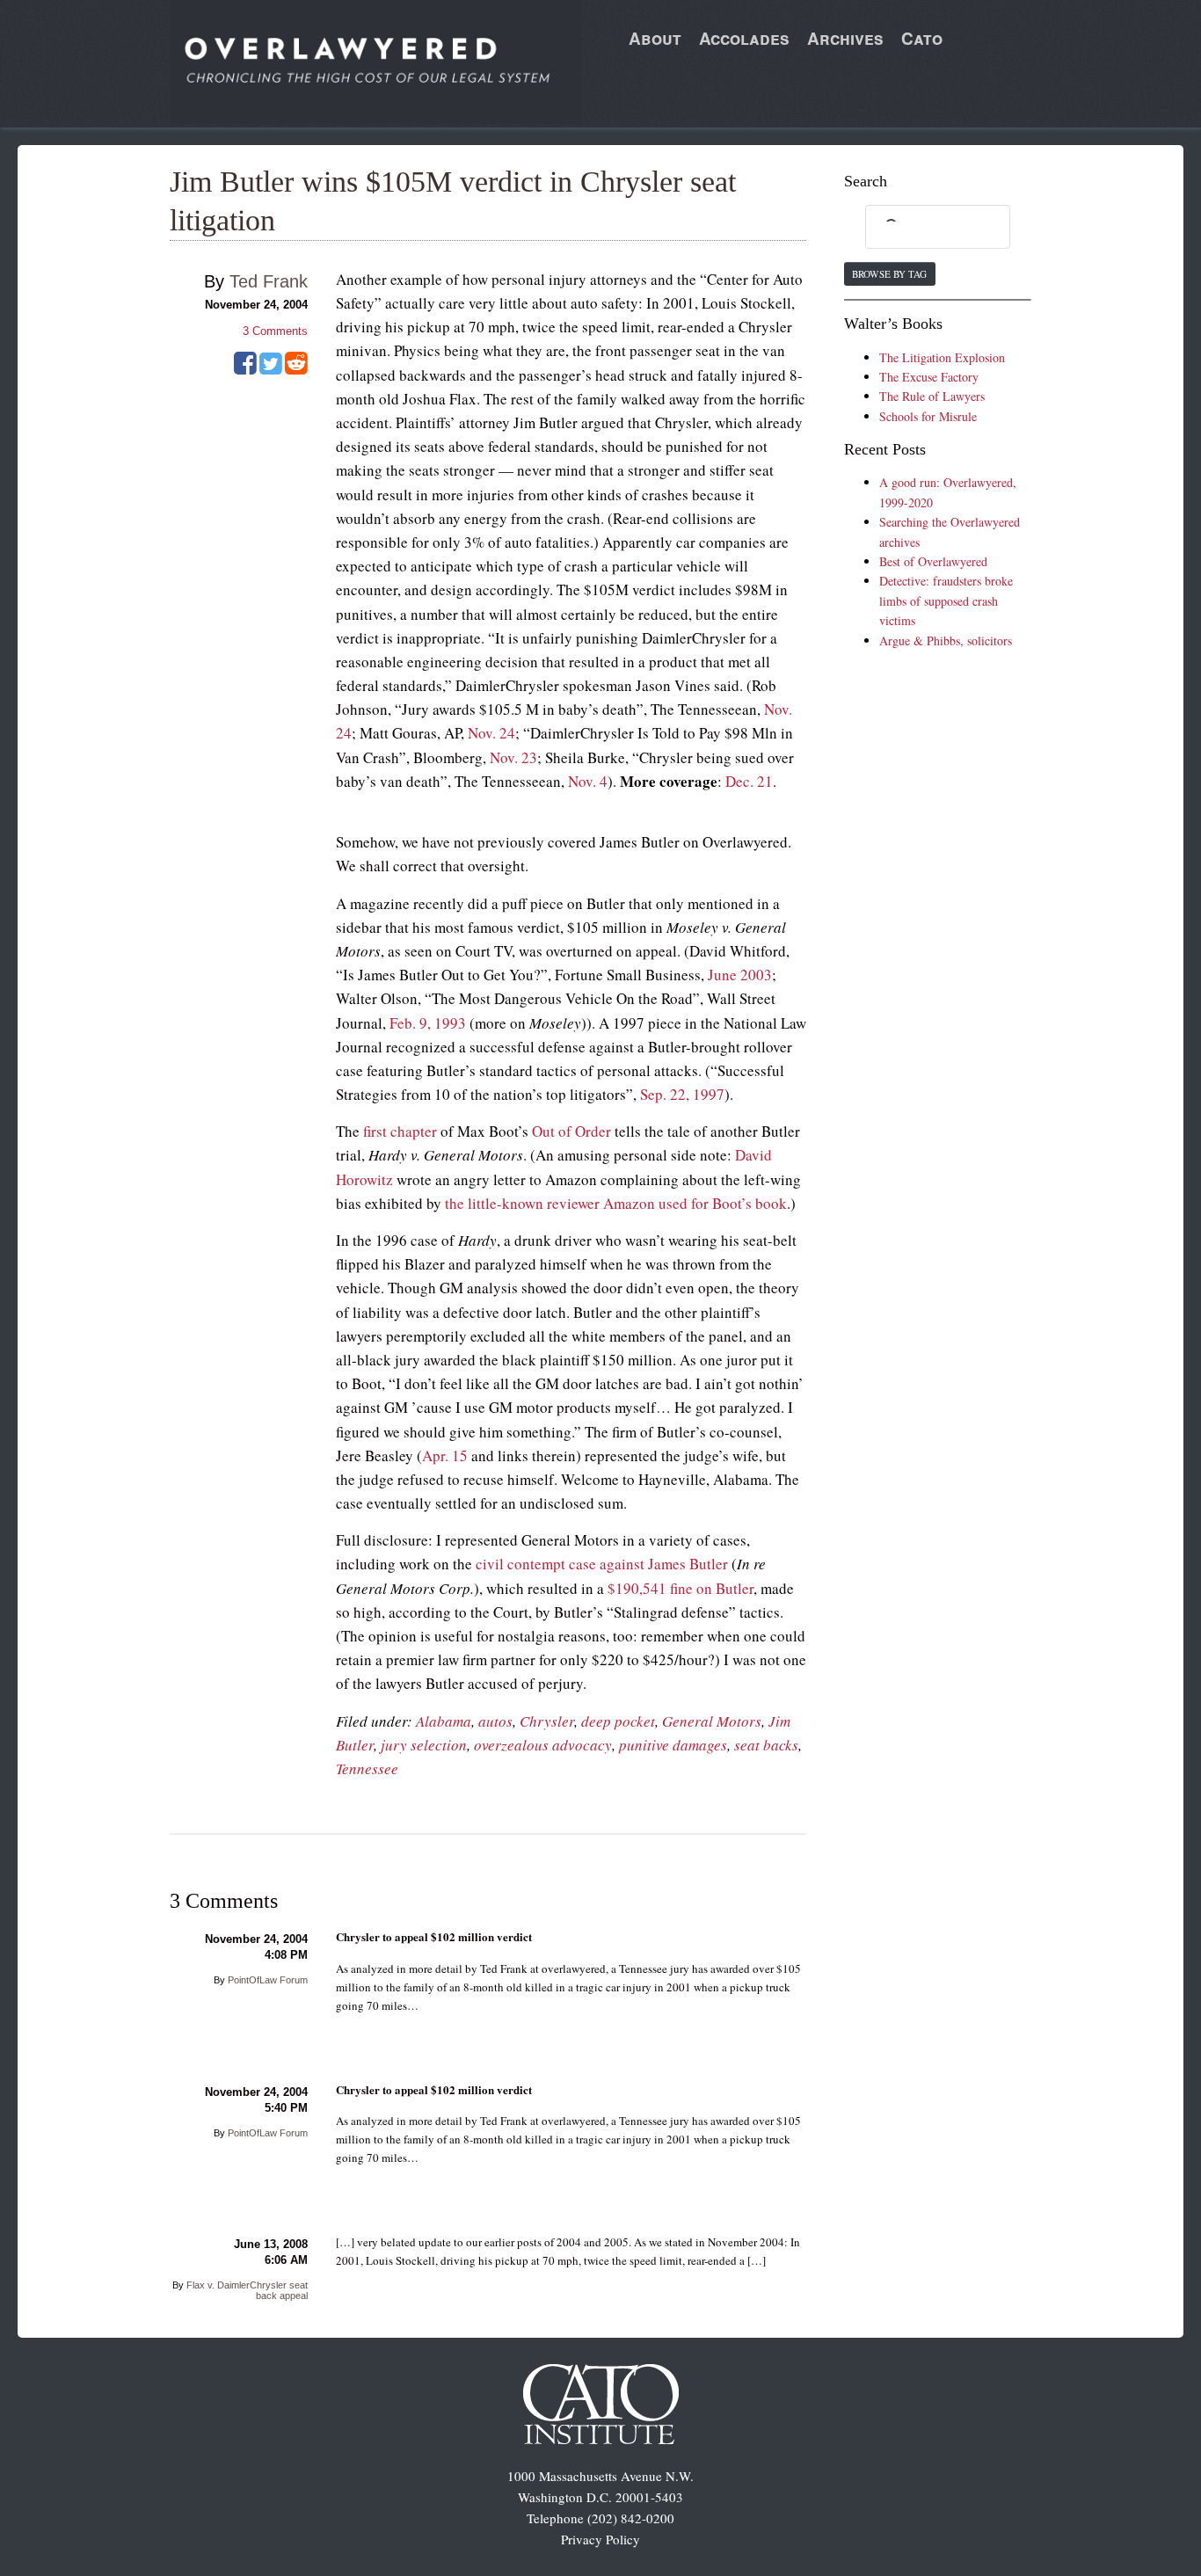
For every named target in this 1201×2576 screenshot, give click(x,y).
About (655, 38)
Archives (845, 38)
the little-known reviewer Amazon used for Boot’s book (616, 1203)
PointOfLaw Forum (268, 1980)
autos (495, 1721)
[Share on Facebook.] (245, 369)
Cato (922, 38)
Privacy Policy (600, 2539)
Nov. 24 (491, 733)
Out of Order (571, 1131)
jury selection (424, 1745)
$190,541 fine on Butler (681, 1588)
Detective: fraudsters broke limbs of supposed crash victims (946, 600)
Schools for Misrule (928, 416)
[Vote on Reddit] (296, 369)
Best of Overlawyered (933, 561)
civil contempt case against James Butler (602, 1564)
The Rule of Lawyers (932, 396)
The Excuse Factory (929, 377)
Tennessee (367, 1768)
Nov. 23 (513, 757)
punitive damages (673, 1745)
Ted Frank (269, 281)
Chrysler (547, 1721)
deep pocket (618, 1721)
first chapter (400, 1131)
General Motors (712, 1721)
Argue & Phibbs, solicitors (946, 640)
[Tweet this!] (271, 369)
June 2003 (740, 975)
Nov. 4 (588, 781)
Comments (275, 331)
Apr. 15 (445, 1455)
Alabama (444, 1721)
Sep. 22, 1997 (682, 1094)
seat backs (766, 1745)
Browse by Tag (889, 274)
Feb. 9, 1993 (428, 1023)
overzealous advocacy (543, 1745)
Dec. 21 (749, 781)
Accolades (744, 38)
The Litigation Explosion (942, 357)
